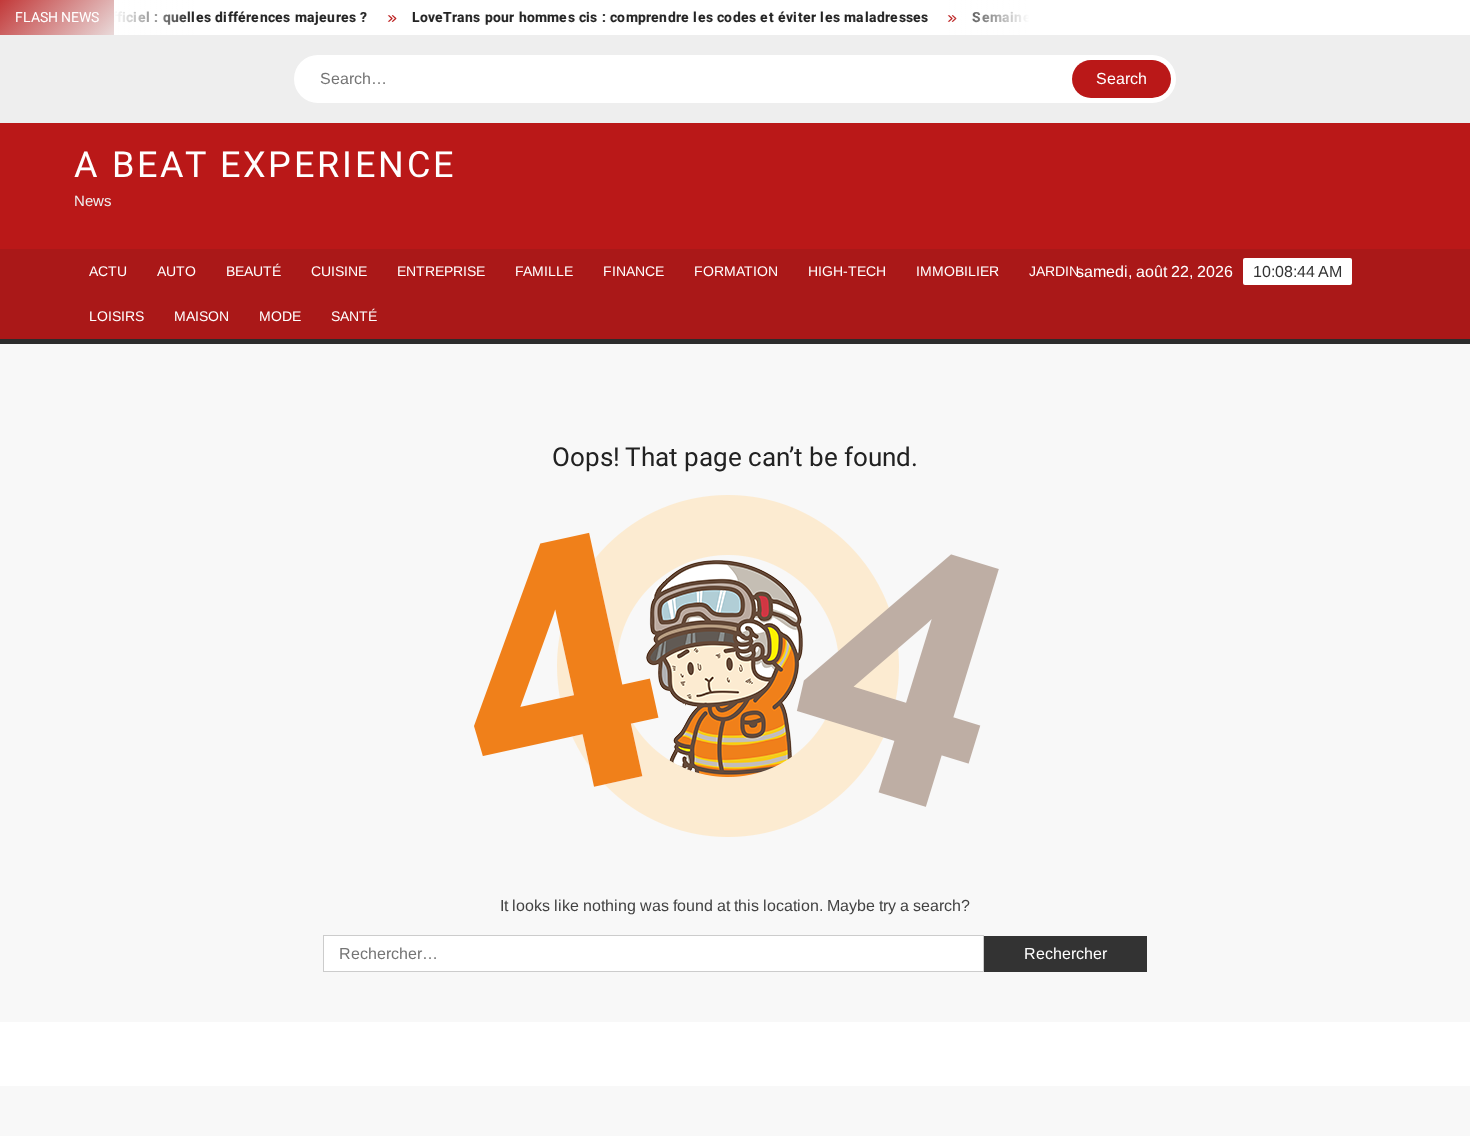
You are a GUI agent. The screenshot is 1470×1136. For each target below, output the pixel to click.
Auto (176, 271)
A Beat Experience (265, 165)
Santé (354, 316)
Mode (280, 316)
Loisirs (116, 316)
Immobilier (957, 271)
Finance (633, 271)
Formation (736, 271)
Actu (108, 271)
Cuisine (339, 271)
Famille (544, 271)
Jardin (1054, 271)
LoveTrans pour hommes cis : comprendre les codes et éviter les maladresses (652, 17)
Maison (201, 316)
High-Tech (847, 271)
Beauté (253, 271)
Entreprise (441, 271)
